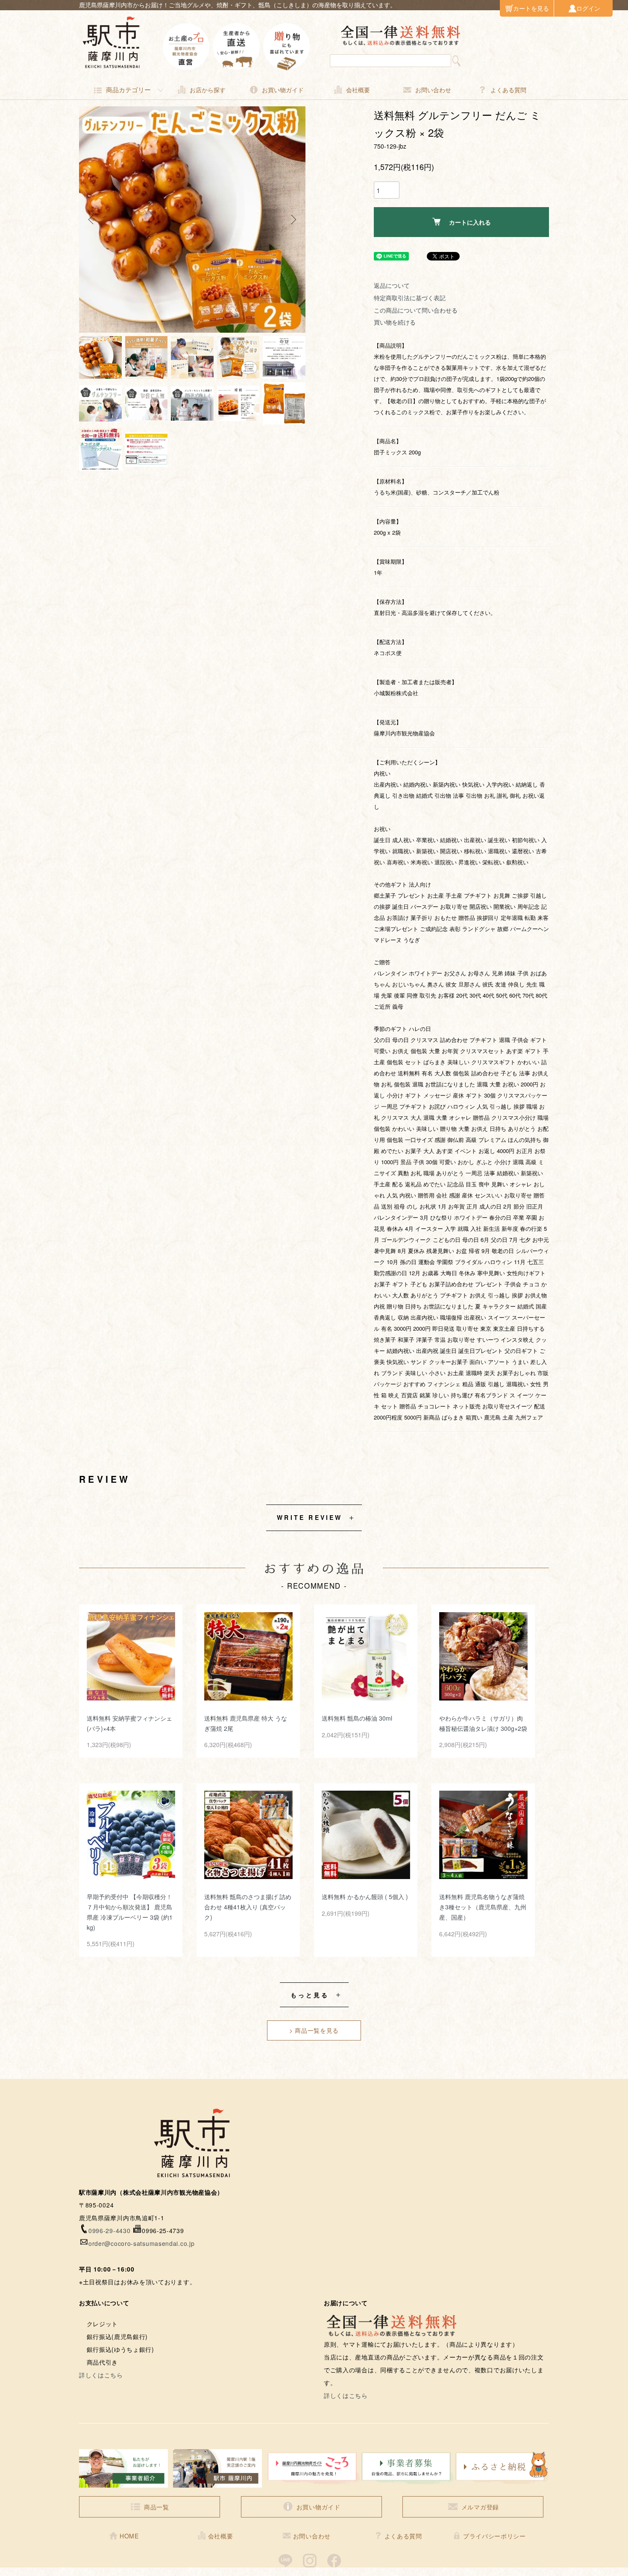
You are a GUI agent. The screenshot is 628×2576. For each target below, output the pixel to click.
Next (293, 220)
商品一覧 (157, 2507)
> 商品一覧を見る (314, 2030)
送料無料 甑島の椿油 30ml (357, 1718)
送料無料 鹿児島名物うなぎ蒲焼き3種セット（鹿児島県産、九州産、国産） (483, 1907)
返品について (392, 285)
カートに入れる (470, 222)
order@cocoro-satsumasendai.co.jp (141, 2243)
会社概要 (358, 90)
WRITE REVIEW (310, 1517)
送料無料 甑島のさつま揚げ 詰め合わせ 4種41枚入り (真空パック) (248, 1907)
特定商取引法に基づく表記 (410, 298)
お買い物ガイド (283, 90)
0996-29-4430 (109, 2231)
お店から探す (208, 90)
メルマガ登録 (480, 2507)
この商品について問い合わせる (416, 310)
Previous (92, 220)
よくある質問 (508, 90)
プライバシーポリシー (494, 2536)
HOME (129, 2536)
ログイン (588, 8)
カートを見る (531, 8)
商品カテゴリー (128, 89)
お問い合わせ (433, 90)
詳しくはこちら (101, 2375)
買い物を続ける (395, 322)
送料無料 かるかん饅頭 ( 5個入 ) (365, 1897)
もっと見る (310, 1995)
